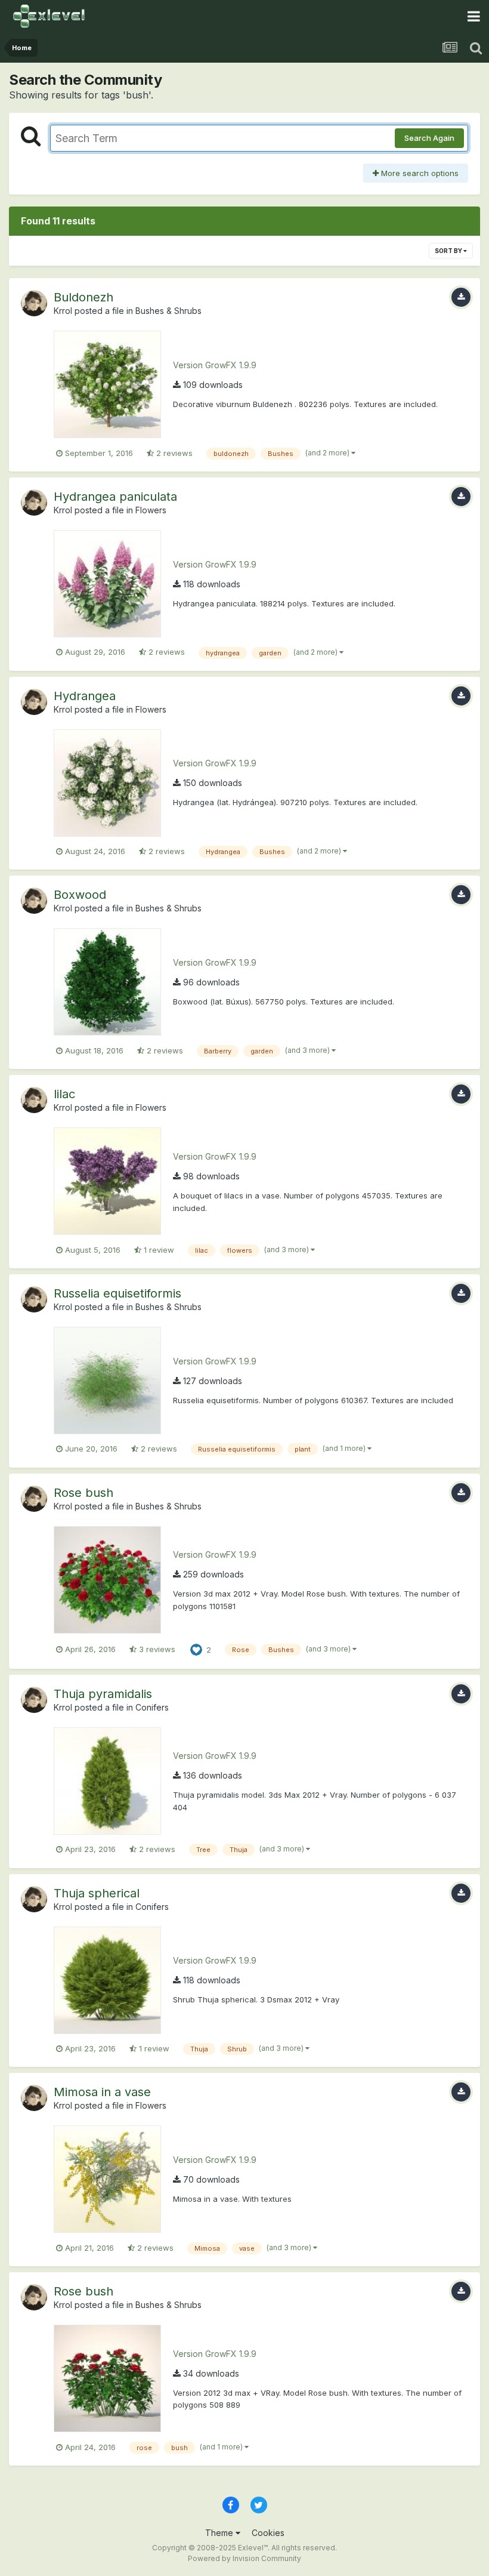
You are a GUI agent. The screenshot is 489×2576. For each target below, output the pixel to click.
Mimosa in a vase (102, 2092)
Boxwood (80, 895)
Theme (220, 2533)
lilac (64, 1094)
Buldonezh (83, 297)
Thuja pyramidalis (103, 1694)
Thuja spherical (97, 1893)
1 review (158, 1250)
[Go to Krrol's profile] (34, 303)
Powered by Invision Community (244, 2558)
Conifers (152, 1707)
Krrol (63, 311)
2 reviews (173, 453)
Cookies (268, 2533)
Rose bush (83, 1493)
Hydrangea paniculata (115, 497)
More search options (419, 173)
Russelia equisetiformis (117, 1293)
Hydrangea (85, 696)
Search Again (429, 138)
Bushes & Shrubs (168, 311)
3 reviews (156, 1649)
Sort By (449, 251)
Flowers (151, 510)
